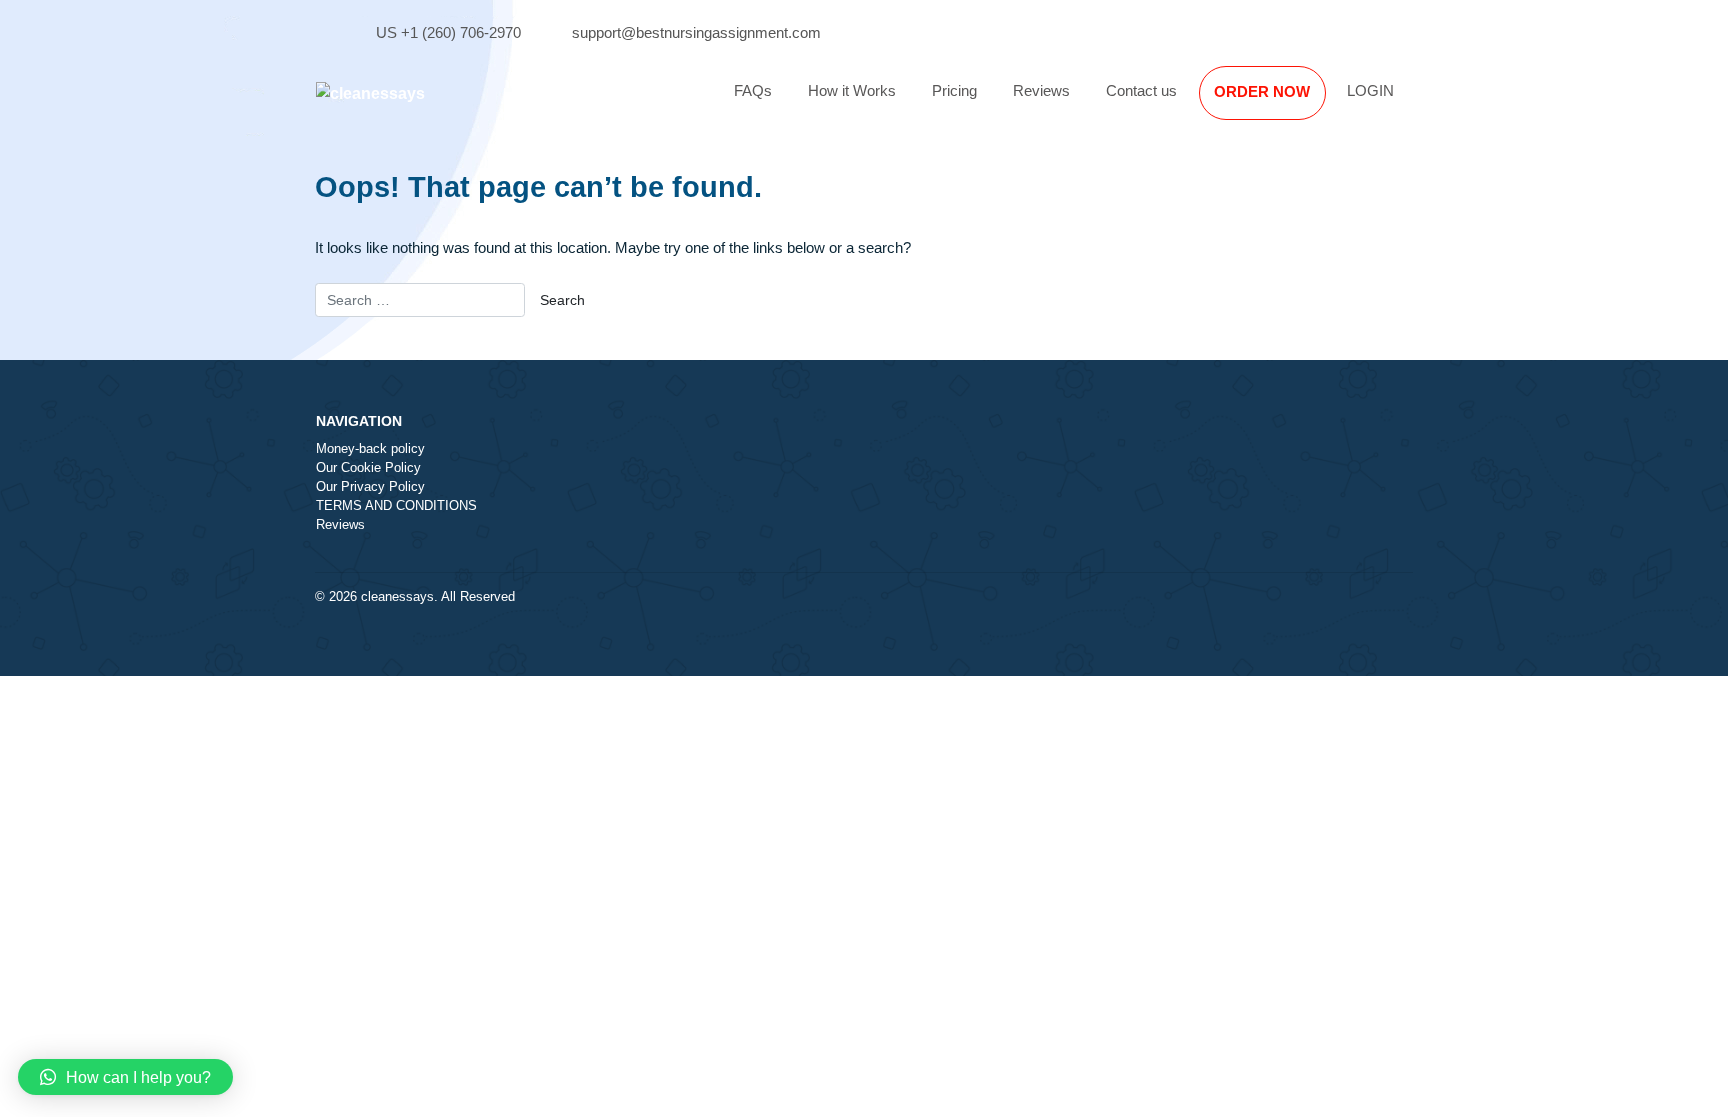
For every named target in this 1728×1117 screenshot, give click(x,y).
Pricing (954, 90)
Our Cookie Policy (368, 468)
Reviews (1041, 90)
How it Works (852, 90)
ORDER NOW (1262, 91)
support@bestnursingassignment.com (696, 32)
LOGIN (1370, 90)
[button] (125, 1077)
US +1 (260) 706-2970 (448, 32)
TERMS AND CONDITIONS (396, 506)
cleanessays (397, 597)
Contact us (1141, 90)
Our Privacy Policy (370, 487)
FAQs (753, 90)
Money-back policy (370, 449)
